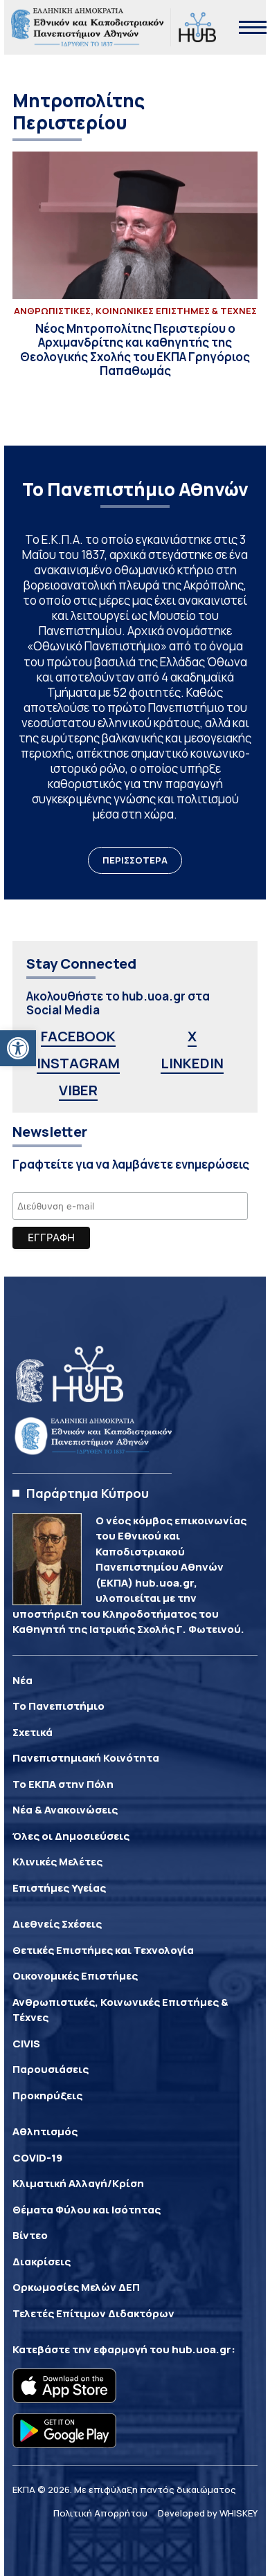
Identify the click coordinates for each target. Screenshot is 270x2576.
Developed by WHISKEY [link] (208, 2513)
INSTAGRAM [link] (78, 1063)
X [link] (192, 1036)
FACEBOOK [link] (78, 1036)
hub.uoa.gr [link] (201, 2349)
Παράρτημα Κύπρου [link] (88, 1493)
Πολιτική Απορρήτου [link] (100, 2513)
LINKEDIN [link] (192, 1063)
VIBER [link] (78, 1090)
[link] (18, 1048)
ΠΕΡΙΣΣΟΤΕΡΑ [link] (135, 860)
